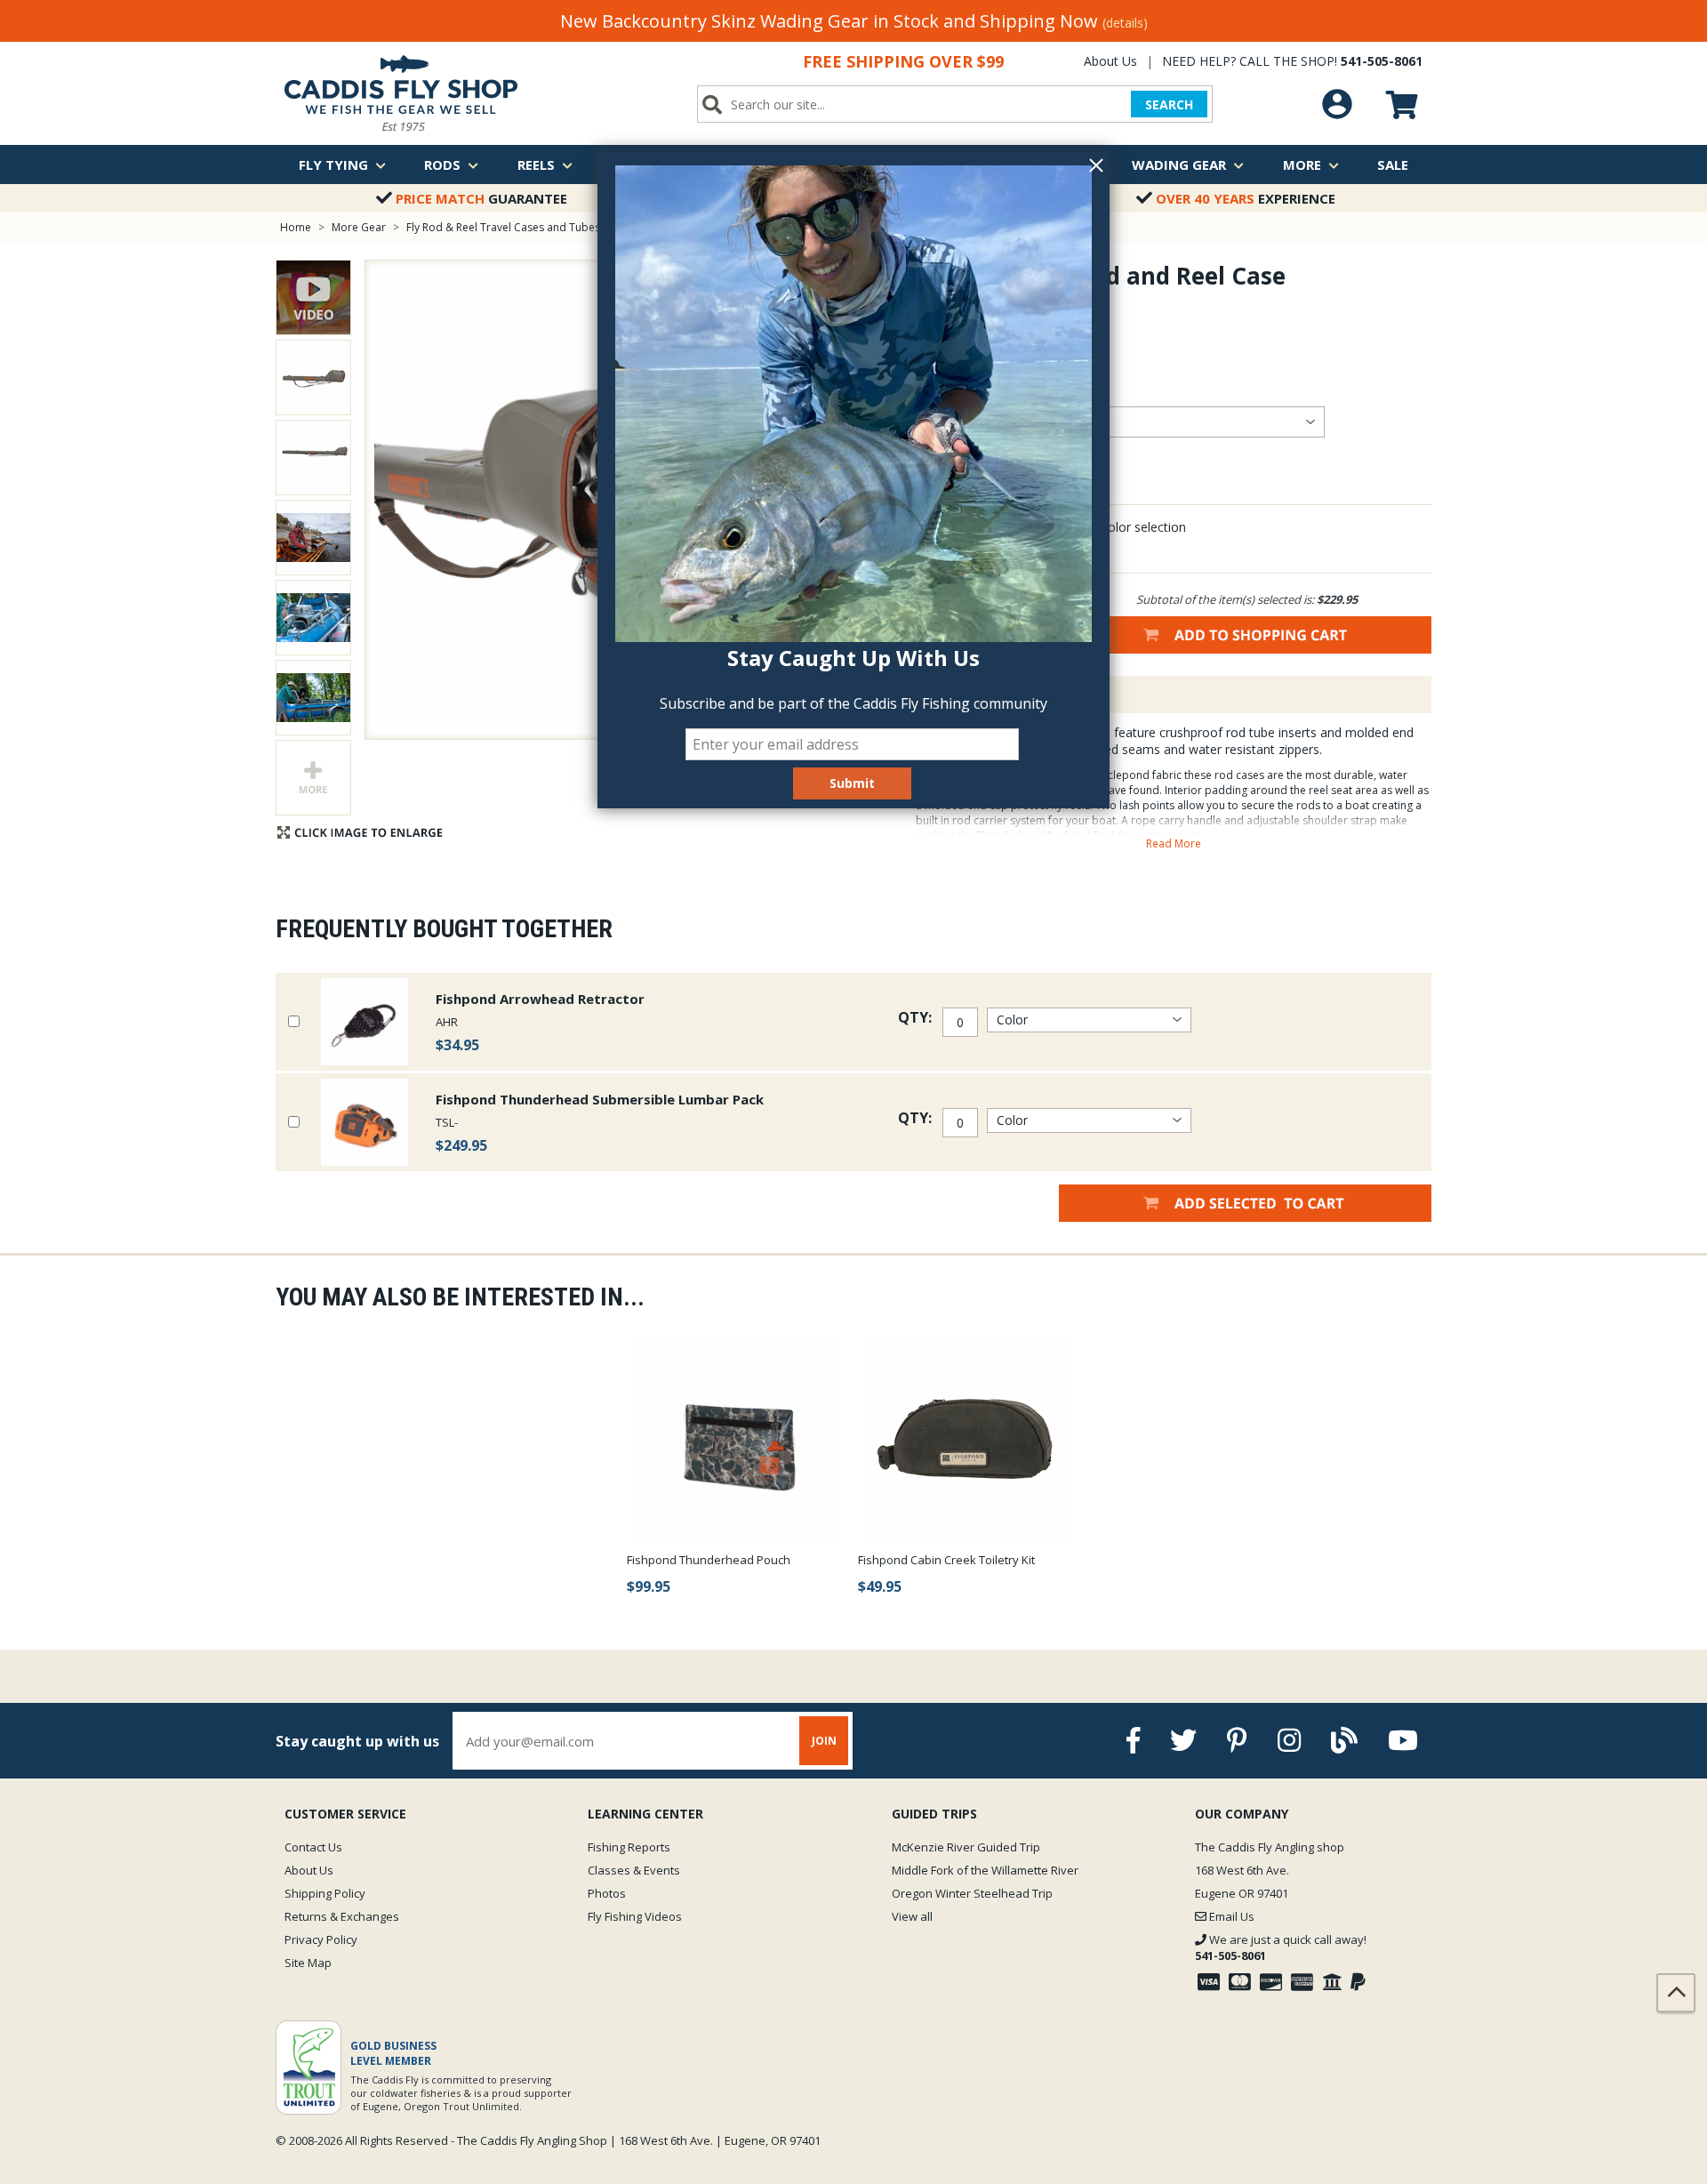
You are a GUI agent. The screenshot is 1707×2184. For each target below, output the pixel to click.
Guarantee (481, 198)
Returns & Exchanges (342, 1916)
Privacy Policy (321, 1939)
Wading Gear (1179, 165)
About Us (1110, 61)
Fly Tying (333, 165)
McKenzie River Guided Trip (966, 1847)
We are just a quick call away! (1281, 1947)
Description (973, 695)
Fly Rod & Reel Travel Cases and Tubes (503, 227)
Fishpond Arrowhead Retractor (540, 999)
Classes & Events (634, 1870)
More (1302, 165)
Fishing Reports (629, 1847)
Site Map (308, 1963)
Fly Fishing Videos (635, 1916)
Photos (607, 1893)
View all (912, 1916)
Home (296, 227)
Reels (536, 165)
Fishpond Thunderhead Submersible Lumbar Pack (600, 1099)
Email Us (1230, 1916)
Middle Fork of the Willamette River (985, 1870)
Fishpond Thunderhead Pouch (709, 1560)
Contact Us (313, 1847)
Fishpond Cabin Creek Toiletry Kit (946, 1560)
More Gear (359, 227)
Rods (442, 165)
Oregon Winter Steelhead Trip (972, 1893)
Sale (1393, 165)
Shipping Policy (325, 1893)
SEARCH (1169, 104)
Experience (1246, 198)
